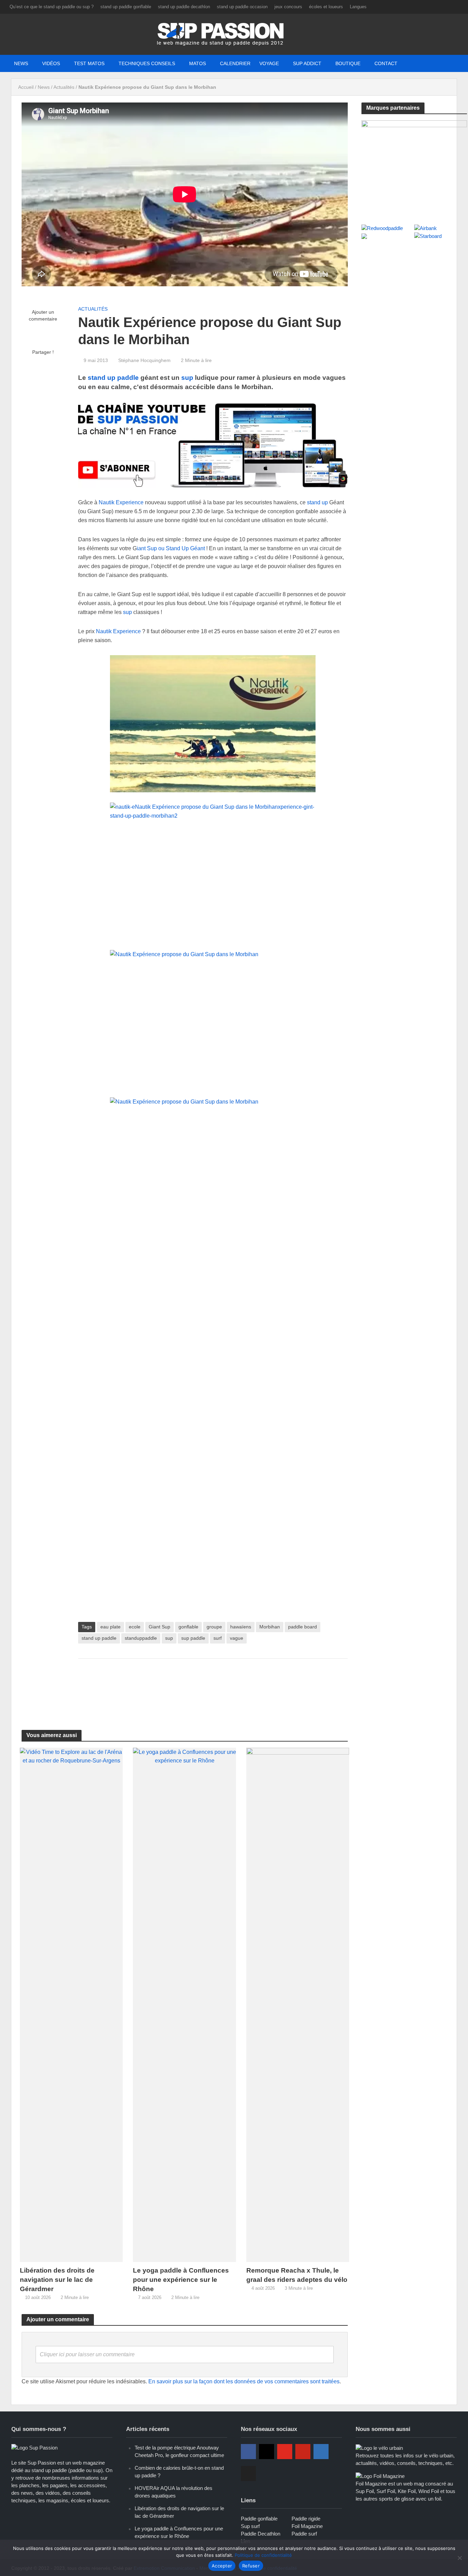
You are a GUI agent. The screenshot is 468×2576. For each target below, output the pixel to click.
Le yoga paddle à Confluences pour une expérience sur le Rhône (181, 2280)
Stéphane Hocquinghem (144, 360)
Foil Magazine (307, 2526)
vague (237, 1638)
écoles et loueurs (326, 7)
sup (187, 378)
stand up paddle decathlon (184, 7)
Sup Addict (307, 63)
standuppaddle (141, 1638)
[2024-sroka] (414, 165)
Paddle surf (304, 2534)
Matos (198, 63)
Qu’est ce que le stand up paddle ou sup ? (52, 7)
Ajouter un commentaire (43, 315)
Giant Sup (159, 1627)
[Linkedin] (321, 2452)
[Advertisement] (213, 1686)
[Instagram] (267, 2452)
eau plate (110, 1627)
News (21, 63)
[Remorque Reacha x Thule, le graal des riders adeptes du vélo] (298, 2004)
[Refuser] (459, 2558)
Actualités (64, 87)
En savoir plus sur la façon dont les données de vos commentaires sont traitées (244, 2381)
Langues (358, 7)
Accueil (26, 87)
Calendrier (235, 63)
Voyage (269, 63)
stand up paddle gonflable (126, 7)
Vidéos (51, 63)
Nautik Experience (121, 502)
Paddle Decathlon (261, 2534)
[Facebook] (248, 2452)
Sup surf (250, 2526)
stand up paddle (113, 378)
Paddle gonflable (259, 2519)
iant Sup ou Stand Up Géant (171, 548)
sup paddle (193, 1638)
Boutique (348, 63)
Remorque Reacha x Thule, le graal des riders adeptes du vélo (297, 2275)
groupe (214, 1627)
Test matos (89, 63)
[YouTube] (285, 2452)
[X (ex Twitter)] (248, 2473)
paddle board (303, 1627)
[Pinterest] (303, 2452)
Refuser (251, 2566)
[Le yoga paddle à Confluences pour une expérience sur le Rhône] (184, 2004)
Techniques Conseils (147, 63)
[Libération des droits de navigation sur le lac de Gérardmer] (71, 2004)
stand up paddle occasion (242, 7)
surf (218, 1638)
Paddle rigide (306, 2519)
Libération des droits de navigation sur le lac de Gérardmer (57, 2280)
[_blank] (382, 63)
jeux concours (288, 7)
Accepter (222, 2566)
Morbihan (270, 1627)
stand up (318, 502)
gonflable (188, 1627)
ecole (135, 1627)
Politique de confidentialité (263, 2555)
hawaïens (241, 1627)
